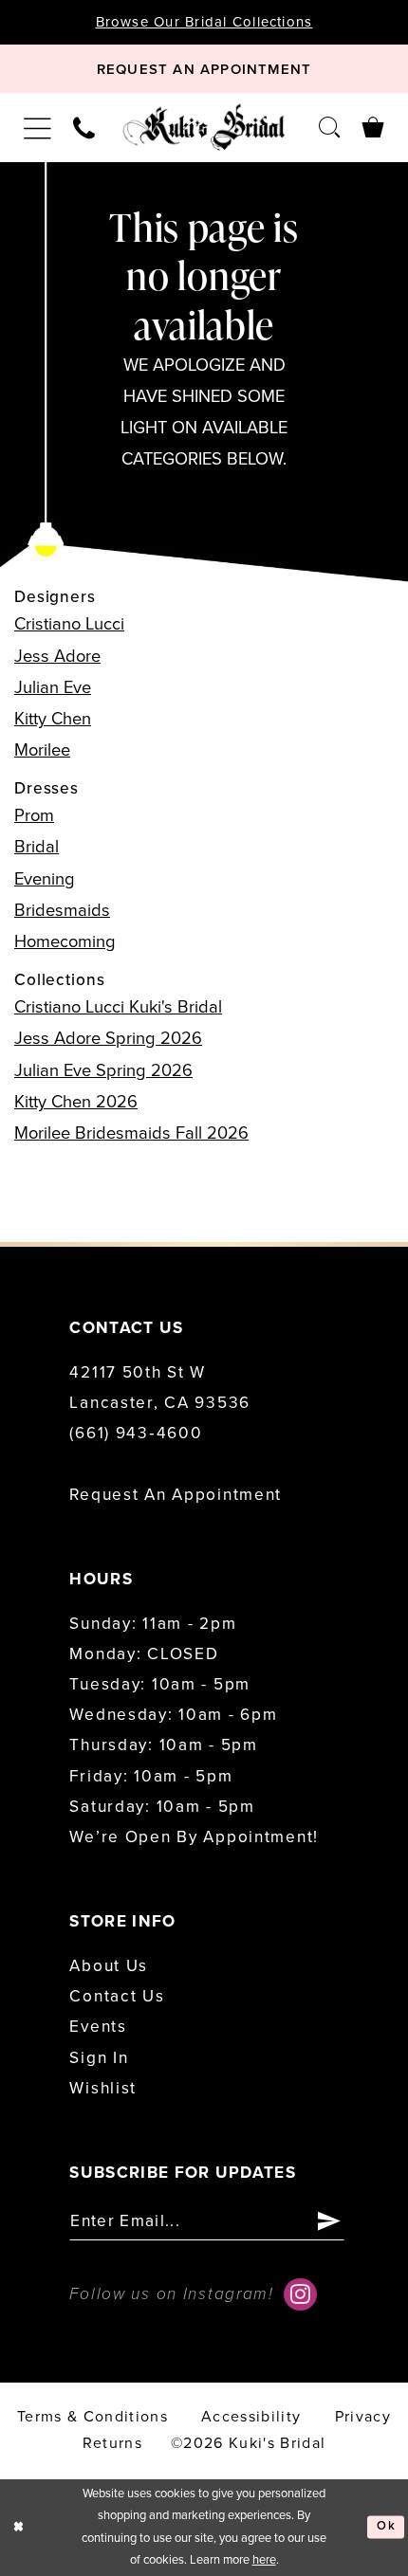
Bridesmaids (62, 910)
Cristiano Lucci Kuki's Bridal (118, 1007)
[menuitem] (38, 128)
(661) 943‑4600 (136, 1433)
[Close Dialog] (19, 2528)
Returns (112, 2443)
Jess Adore (57, 656)
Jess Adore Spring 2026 (108, 1038)
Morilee (42, 750)
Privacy (363, 2417)
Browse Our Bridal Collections (204, 22)
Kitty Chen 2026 (76, 1102)
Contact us (117, 1996)
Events (98, 2027)
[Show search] (329, 127)
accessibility (251, 2417)
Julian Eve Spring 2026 (103, 1070)
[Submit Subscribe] (329, 2221)
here (264, 2560)
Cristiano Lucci (69, 624)
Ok (386, 2527)
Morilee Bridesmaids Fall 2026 (131, 1133)
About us (109, 1966)
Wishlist (103, 2088)
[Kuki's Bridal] (204, 127)
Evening (45, 879)
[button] (38, 128)
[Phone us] (84, 127)
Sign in (99, 2058)
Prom (34, 815)
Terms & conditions (93, 2417)
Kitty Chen (53, 719)
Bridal (37, 847)
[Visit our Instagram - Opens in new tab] (300, 2294)
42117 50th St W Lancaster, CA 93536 (160, 1388)
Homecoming (65, 941)
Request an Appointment (176, 1495)
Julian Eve (53, 687)
